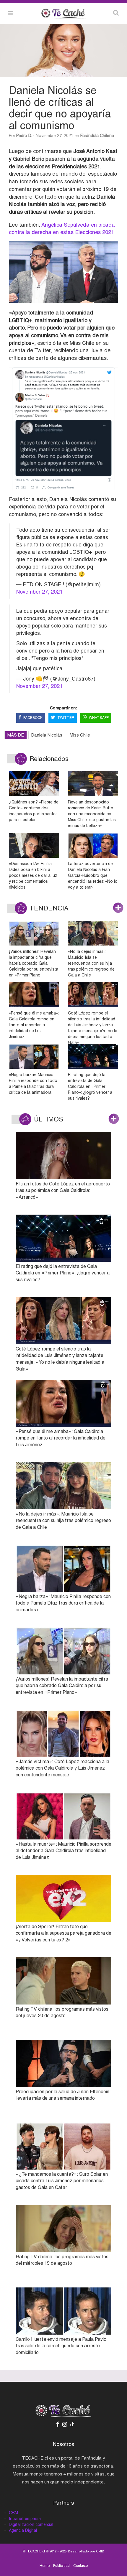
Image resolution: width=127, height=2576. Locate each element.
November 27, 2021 (39, 592)
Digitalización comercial (31, 2524)
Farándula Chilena (97, 136)
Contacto (80, 2566)
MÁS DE (16, 735)
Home (45, 2566)
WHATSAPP (99, 718)
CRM (13, 2513)
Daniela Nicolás (47, 735)
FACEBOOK (33, 718)
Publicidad (61, 2566)
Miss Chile (80, 735)
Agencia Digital (23, 2530)
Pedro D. (24, 136)
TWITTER (66, 718)
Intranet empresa (25, 2519)
